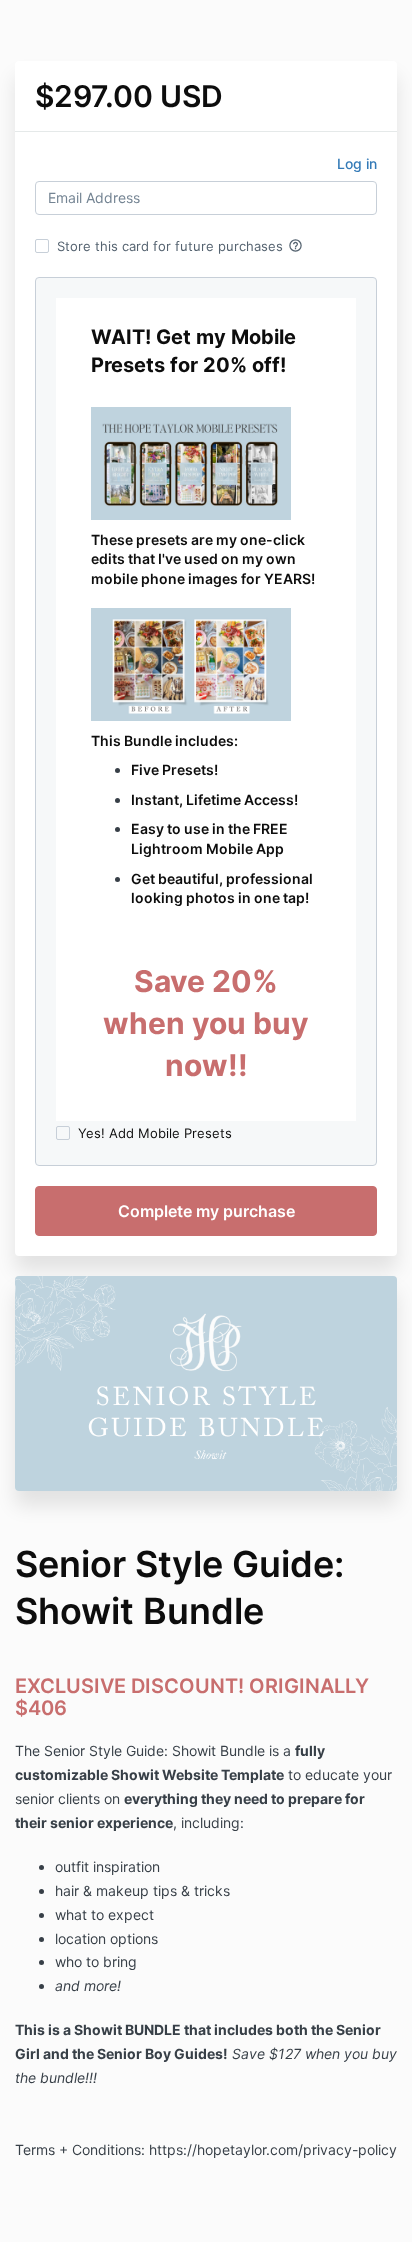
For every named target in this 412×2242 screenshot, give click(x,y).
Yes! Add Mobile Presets (155, 1133)
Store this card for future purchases (180, 246)
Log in (357, 163)
